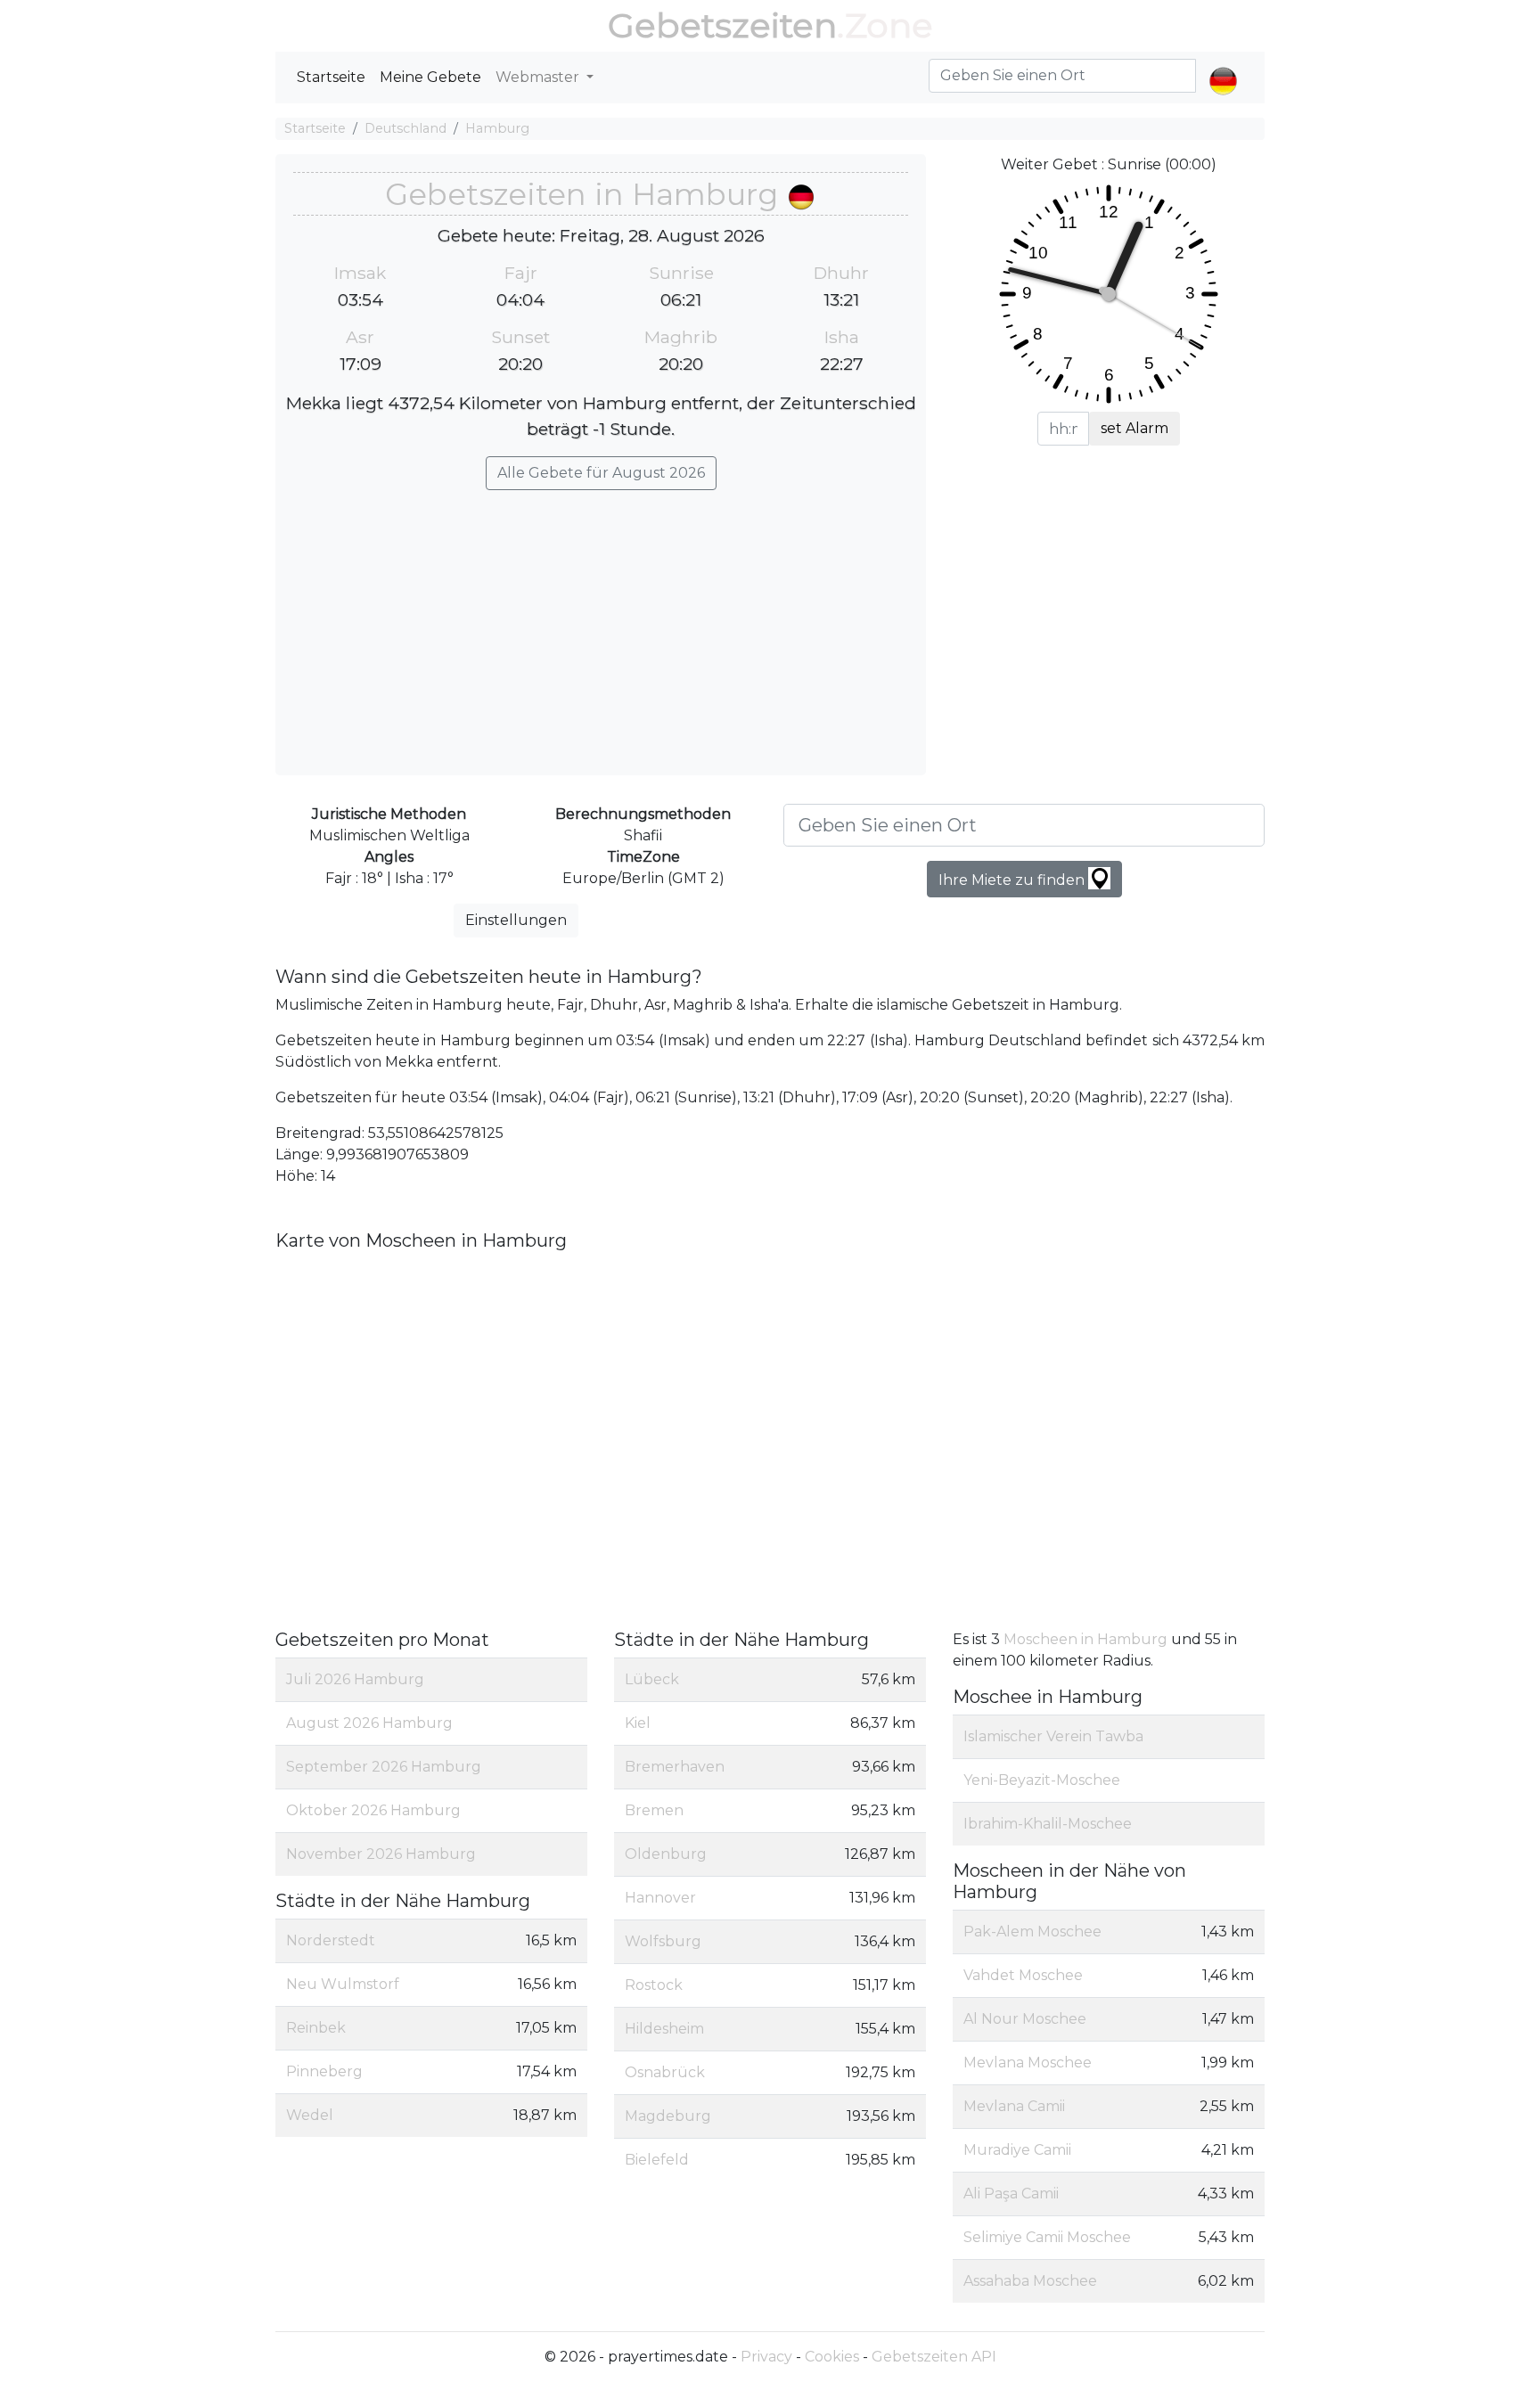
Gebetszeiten (722, 25)
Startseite (331, 77)
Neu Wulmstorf (343, 1984)
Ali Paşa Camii (1011, 2194)
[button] (1223, 66)
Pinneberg (324, 2071)
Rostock (654, 1985)
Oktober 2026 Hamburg (373, 1810)
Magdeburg (668, 2116)
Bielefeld (657, 2160)
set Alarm (1135, 428)
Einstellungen (516, 920)
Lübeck (652, 1679)
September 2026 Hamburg (384, 1767)
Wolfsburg (663, 1941)
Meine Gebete (430, 77)
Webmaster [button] (539, 77)
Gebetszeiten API (934, 2357)
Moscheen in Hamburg (1087, 1639)
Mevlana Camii (1014, 2106)
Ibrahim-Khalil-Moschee (1048, 1824)
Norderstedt (331, 1940)
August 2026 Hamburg (369, 1723)
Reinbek (316, 2028)
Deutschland (405, 128)
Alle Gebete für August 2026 (601, 473)
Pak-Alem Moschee (1032, 1932)
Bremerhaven (675, 1767)
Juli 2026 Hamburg (355, 1679)
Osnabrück (665, 2072)
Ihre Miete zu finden (1013, 880)
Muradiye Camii (1017, 2150)
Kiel (638, 1723)
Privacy (766, 2357)
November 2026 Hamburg (381, 1854)
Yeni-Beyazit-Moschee (1042, 1780)
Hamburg (497, 128)
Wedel (310, 2115)
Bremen (654, 1810)
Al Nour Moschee (1025, 2019)
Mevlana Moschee (1028, 2063)
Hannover (660, 1898)
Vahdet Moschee (1023, 1975)
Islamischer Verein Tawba (1053, 1736)
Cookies (832, 2357)
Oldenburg (666, 1854)
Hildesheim (664, 2029)
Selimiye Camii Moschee (1047, 2237)
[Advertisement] (601, 624)
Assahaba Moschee (1030, 2281)
